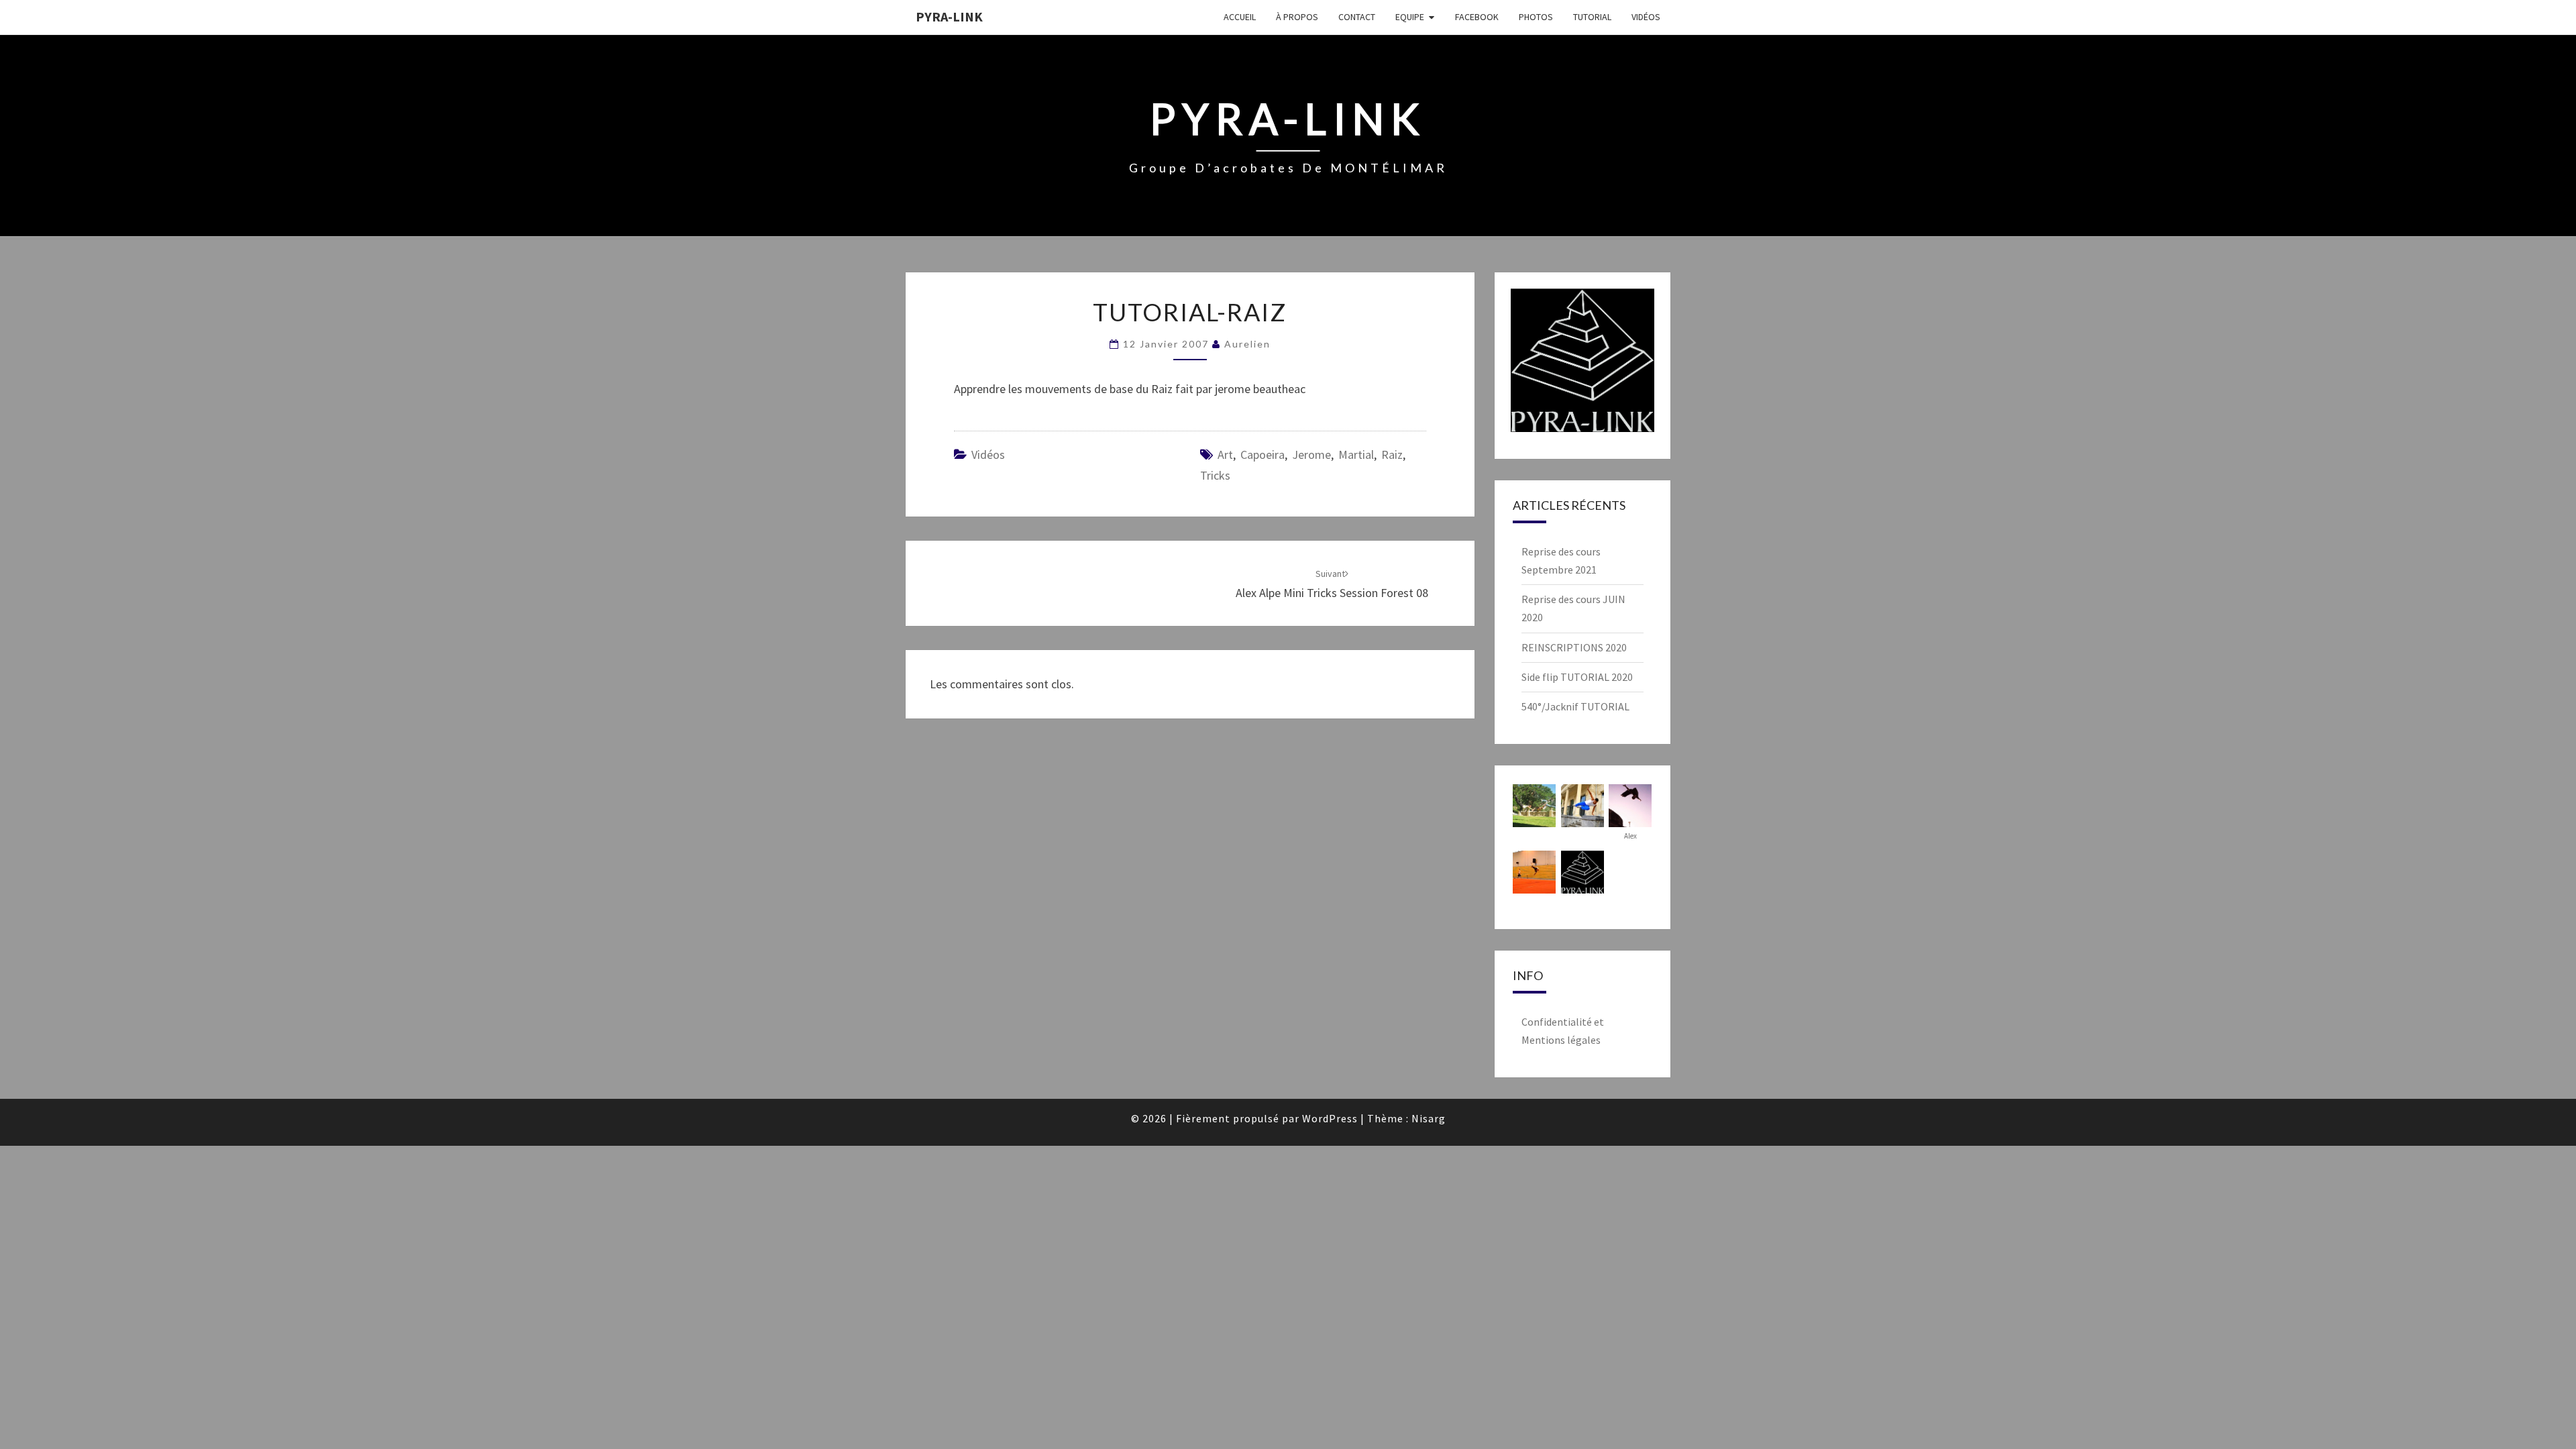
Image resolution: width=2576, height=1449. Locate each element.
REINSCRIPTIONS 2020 (1574, 647)
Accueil (1240, 17)
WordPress (1330, 1118)
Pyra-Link (949, 16)
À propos (1297, 17)
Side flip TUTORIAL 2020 (1577, 677)
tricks (1215, 475)
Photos (1536, 17)
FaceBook (1477, 17)
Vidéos (1646, 17)
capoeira (1263, 454)
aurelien (1247, 344)
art (1225, 454)
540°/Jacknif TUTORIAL (1575, 706)
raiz (1392, 454)
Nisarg (1429, 1118)
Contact (1357, 17)
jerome (1311, 454)
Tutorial (1592, 17)
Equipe (1410, 17)
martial (1356, 454)
